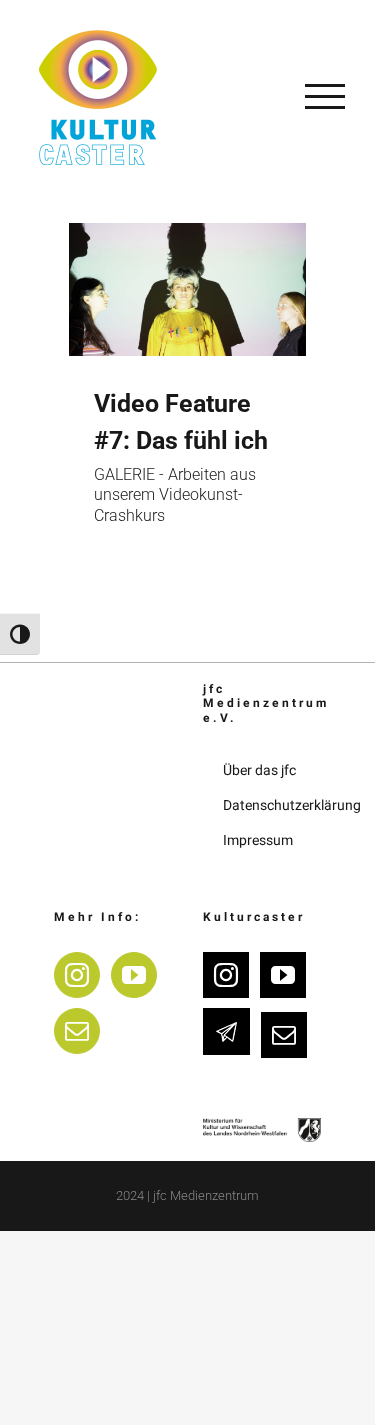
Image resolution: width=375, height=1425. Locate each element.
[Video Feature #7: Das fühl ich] (187, 289)
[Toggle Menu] (325, 96)
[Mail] (77, 1031)
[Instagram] (77, 975)
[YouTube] (134, 975)
